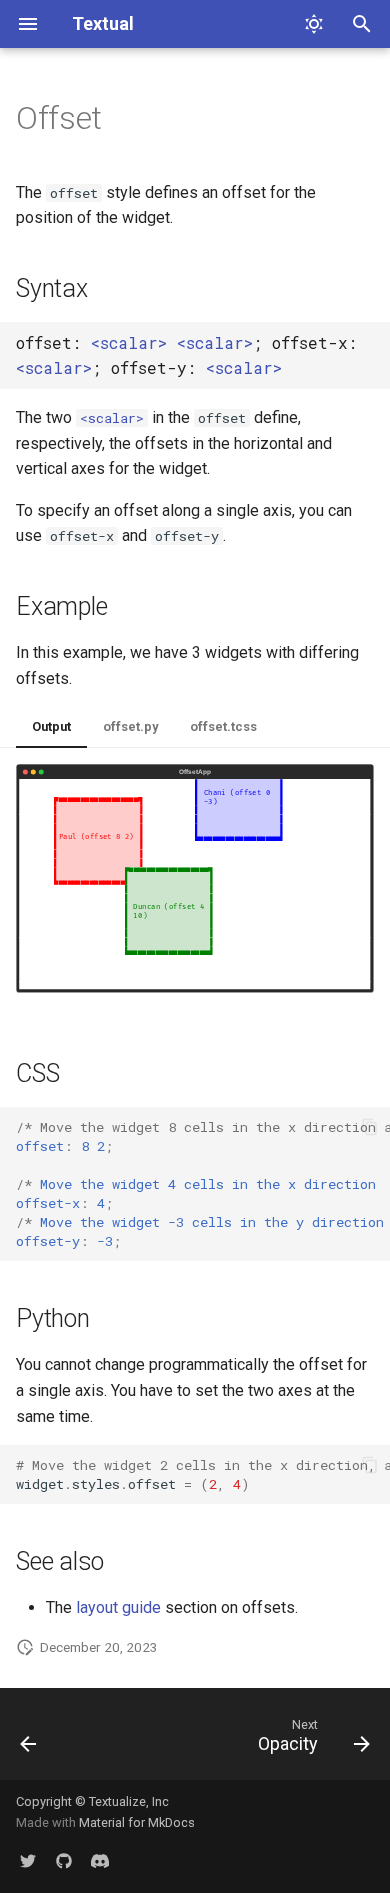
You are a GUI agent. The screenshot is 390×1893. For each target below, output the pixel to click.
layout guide (118, 1607)
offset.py (130, 726)
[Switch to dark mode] (314, 24)
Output (51, 726)
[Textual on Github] (64, 1861)
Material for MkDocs (137, 1822)
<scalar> (129, 342)
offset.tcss (223, 726)
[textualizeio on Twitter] (28, 1861)
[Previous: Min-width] (29, 1740)
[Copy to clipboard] (370, 1127)
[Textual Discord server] (100, 1861)
